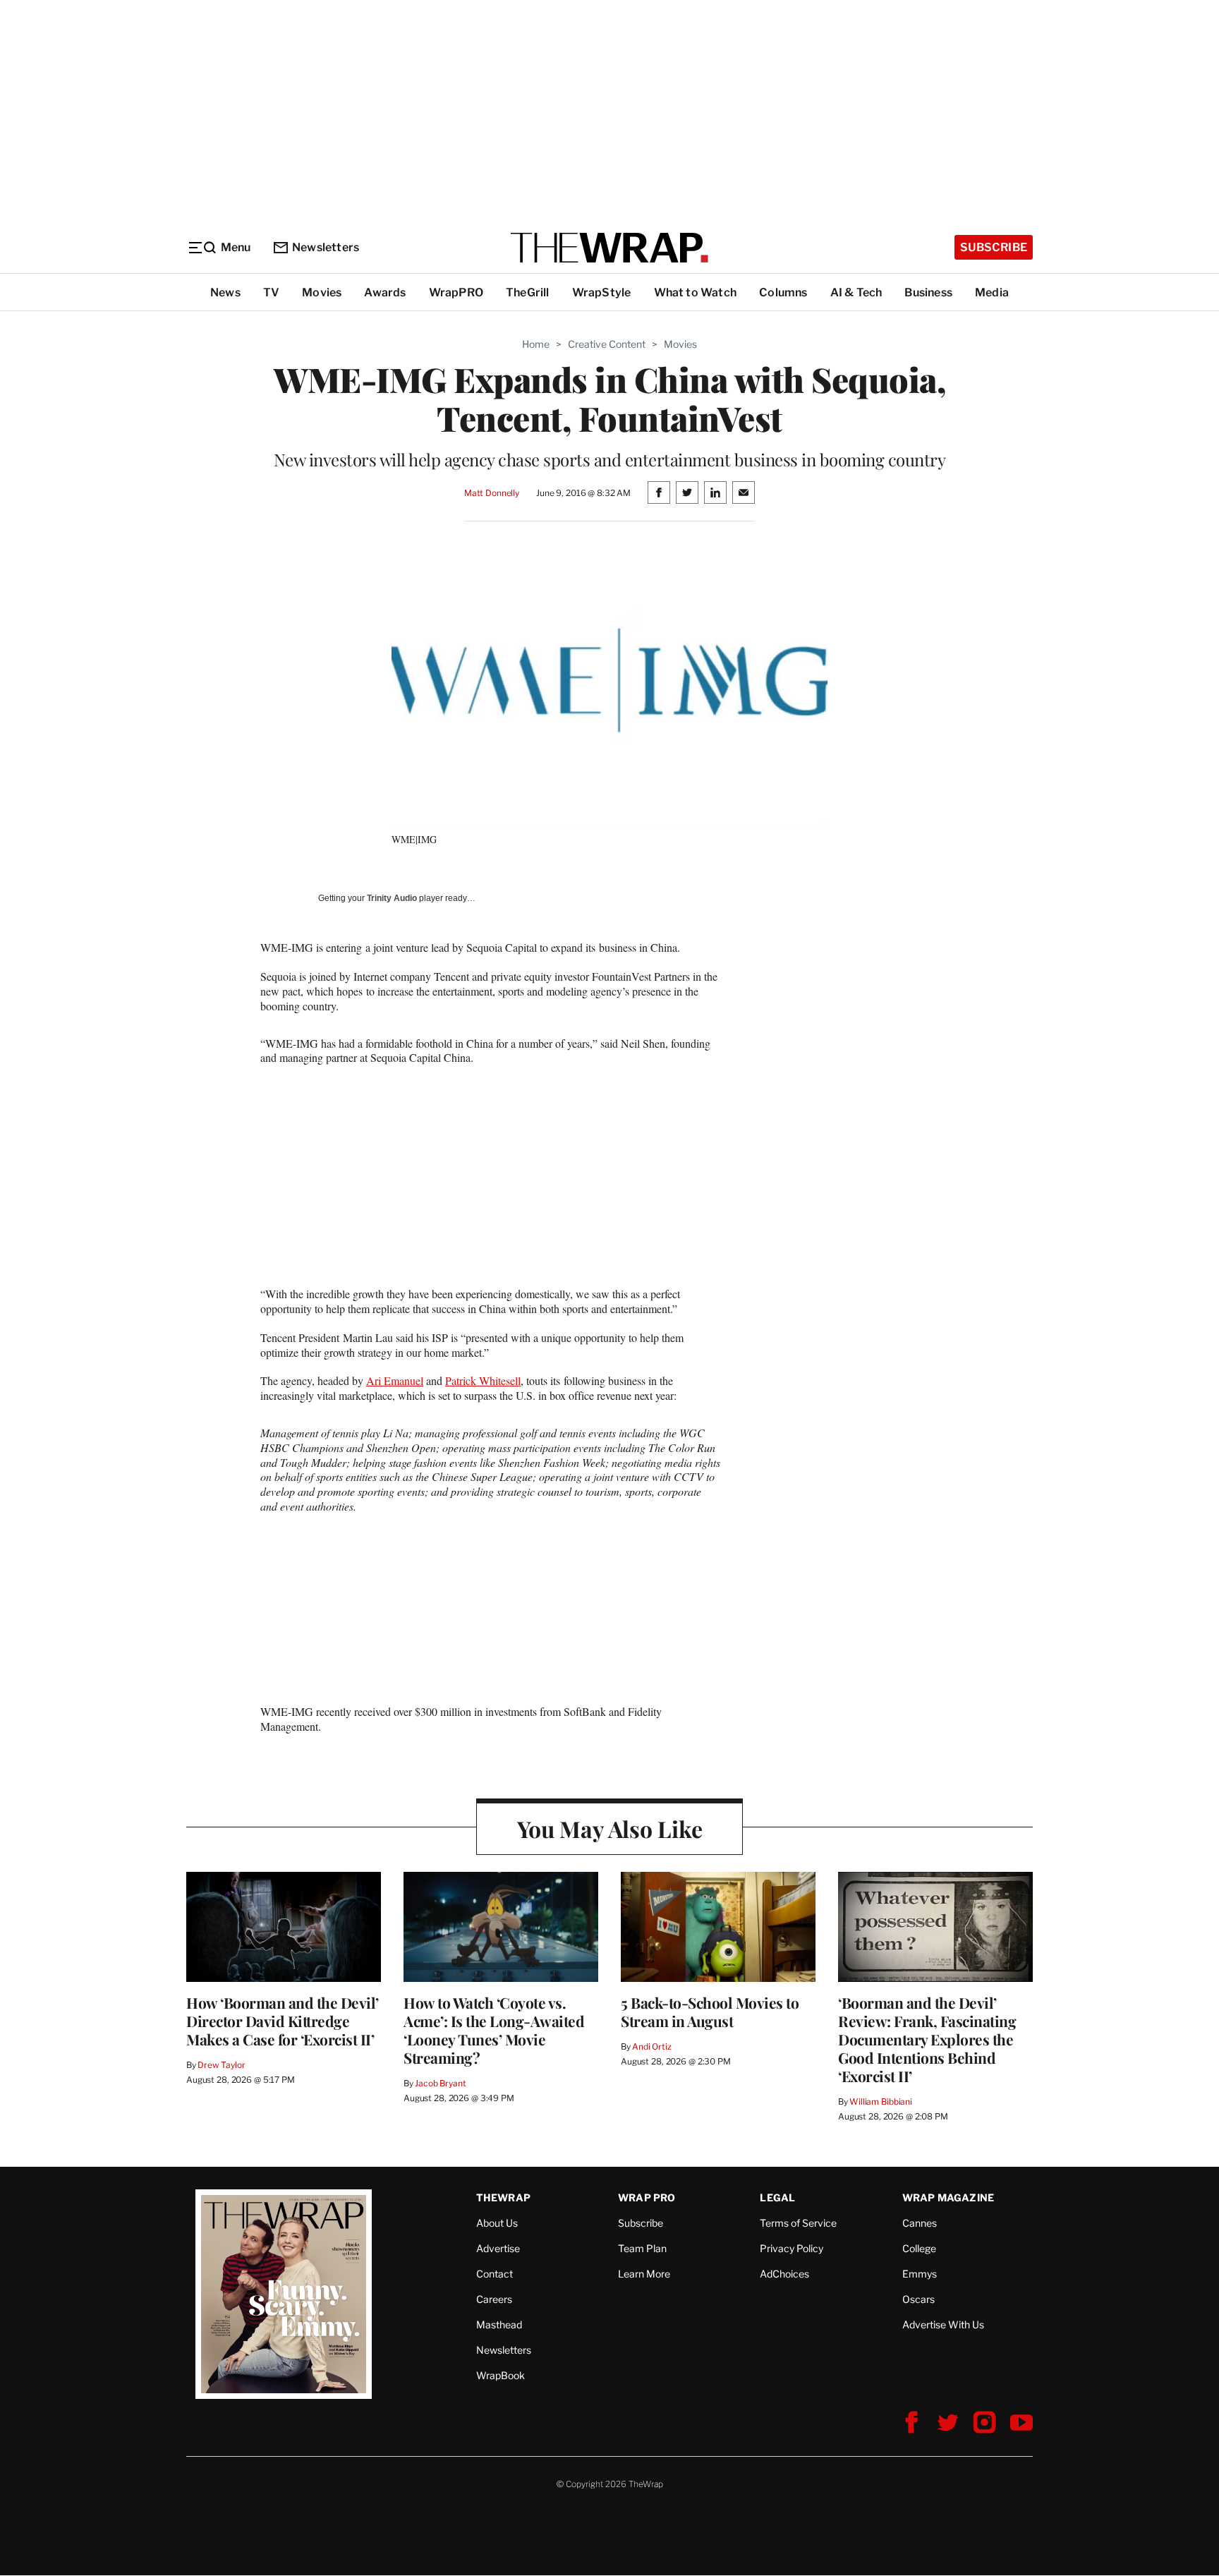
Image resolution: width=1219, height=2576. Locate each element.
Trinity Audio (392, 898)
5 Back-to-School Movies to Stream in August (710, 2012)
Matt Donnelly (492, 493)
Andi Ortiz (652, 2046)
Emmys (920, 2274)
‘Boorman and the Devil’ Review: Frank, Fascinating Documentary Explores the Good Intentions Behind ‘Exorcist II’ (927, 2039)
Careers (494, 2299)
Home (536, 344)
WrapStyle (602, 292)
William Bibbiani (881, 2102)
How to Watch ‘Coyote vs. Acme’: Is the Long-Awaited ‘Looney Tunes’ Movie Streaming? (494, 2030)
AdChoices (784, 2274)
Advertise (498, 2248)
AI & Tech (856, 292)
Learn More (644, 2274)
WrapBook (501, 2375)
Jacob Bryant (440, 2083)
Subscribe (994, 247)
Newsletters (326, 247)
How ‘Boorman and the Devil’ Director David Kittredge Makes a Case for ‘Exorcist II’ (283, 2021)
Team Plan (642, 2248)
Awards (385, 292)
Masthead (499, 2324)
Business (928, 292)
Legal (777, 2197)
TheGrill (528, 292)
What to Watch (696, 292)
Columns (783, 292)
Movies (322, 292)
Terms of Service (798, 2223)
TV (271, 292)
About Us (497, 2223)
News (225, 292)
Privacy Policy (792, 2248)
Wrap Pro (647, 2197)
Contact (495, 2274)
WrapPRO (456, 292)
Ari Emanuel (395, 1380)
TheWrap (503, 2197)
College (919, 2248)
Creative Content (607, 344)
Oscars (918, 2299)
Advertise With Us (943, 2324)
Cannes (920, 2223)
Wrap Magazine (948, 2197)
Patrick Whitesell (483, 1380)
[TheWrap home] (609, 248)
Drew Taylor (222, 2065)
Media (992, 292)
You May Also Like (610, 1828)
